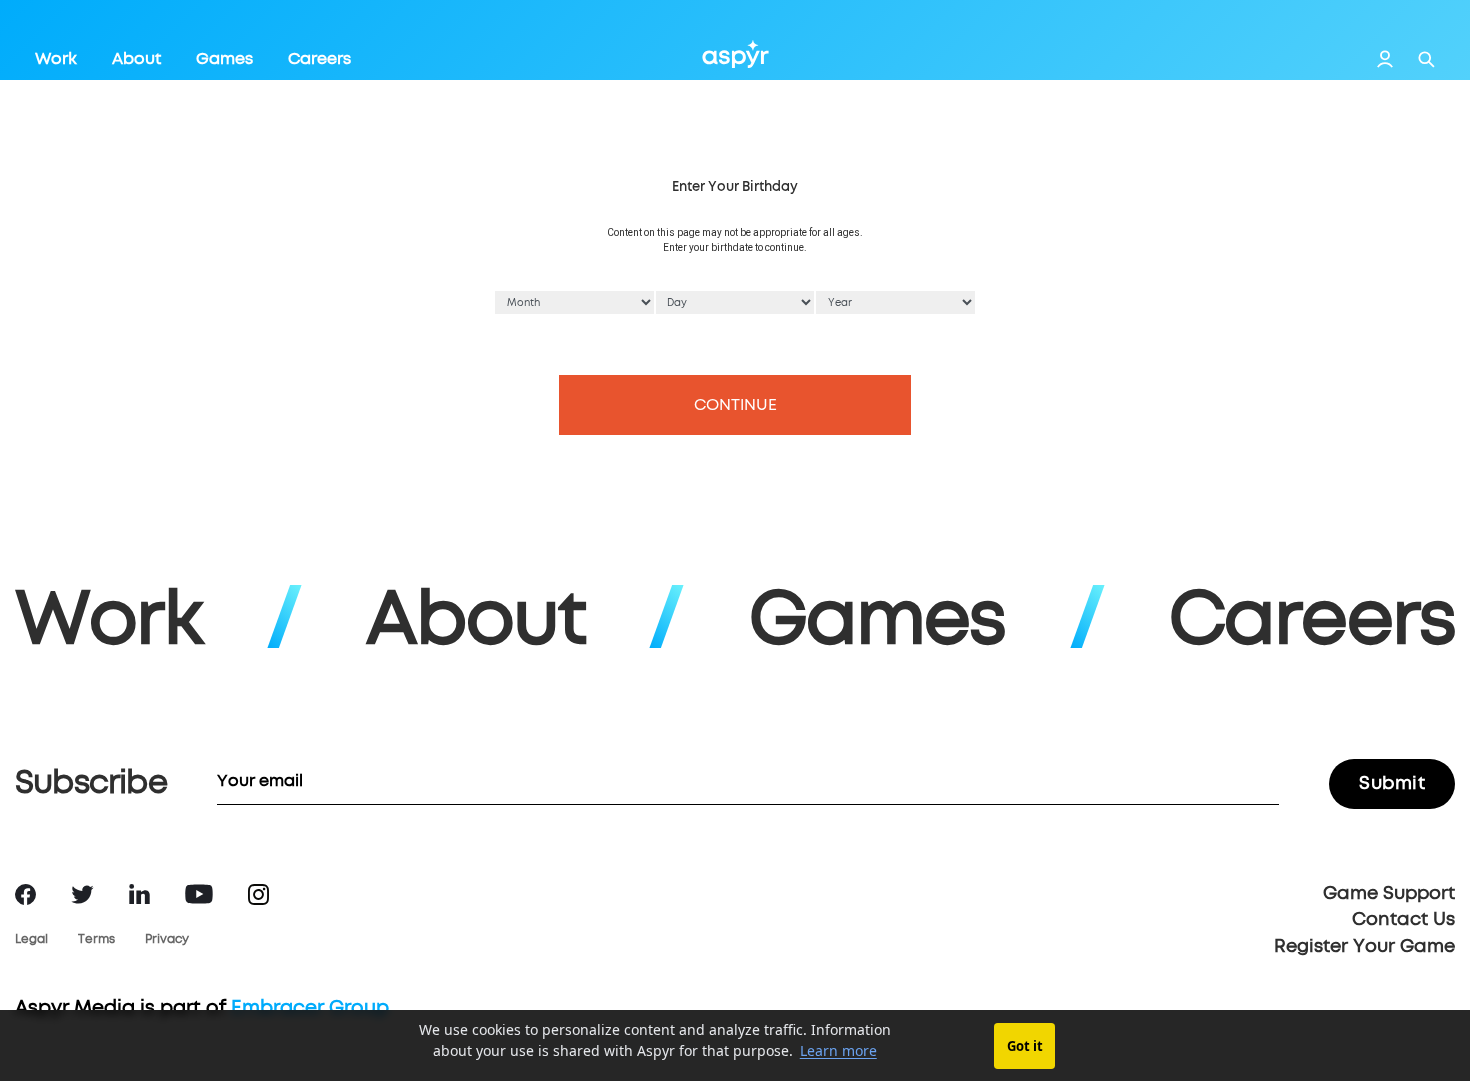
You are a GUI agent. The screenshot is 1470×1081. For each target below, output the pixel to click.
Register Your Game (1364, 947)
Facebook (25, 894)
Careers (319, 59)
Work (56, 59)
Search (1426, 59)
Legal (31, 940)
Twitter (82, 894)
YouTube (199, 894)
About (136, 59)
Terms (96, 940)
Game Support (1389, 894)
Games (224, 59)
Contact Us (1403, 920)
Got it (1025, 1046)
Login (1385, 59)
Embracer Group (310, 1008)
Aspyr (735, 54)
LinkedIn (139, 894)
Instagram (258, 894)
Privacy (167, 940)
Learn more (838, 1050)
